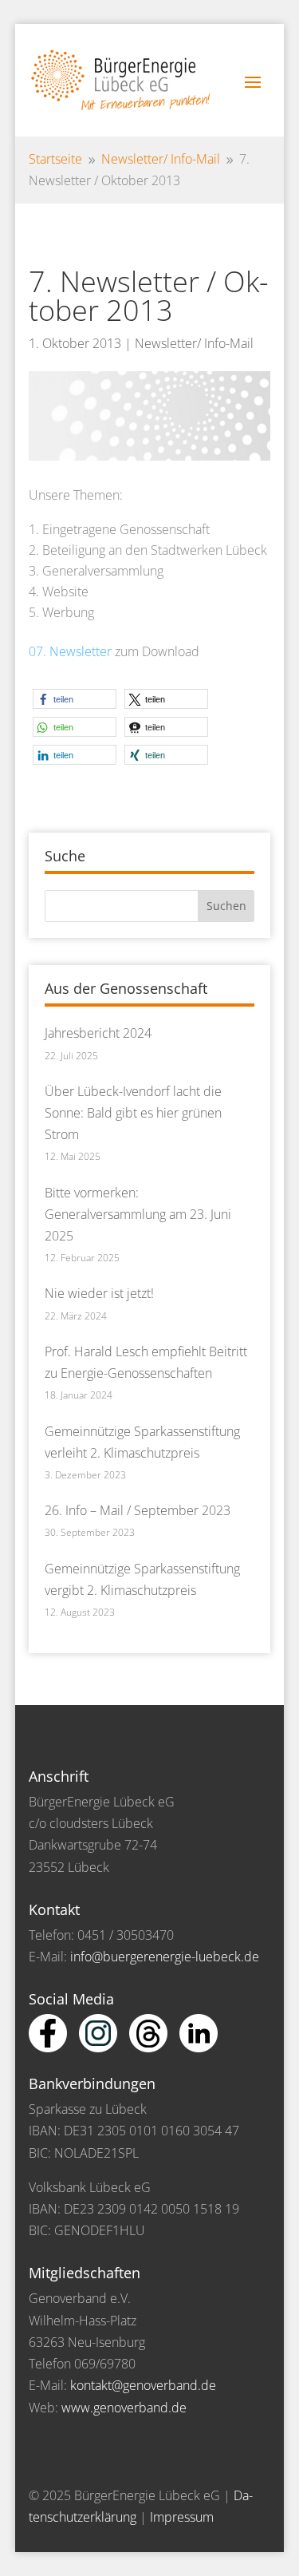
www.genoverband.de (124, 2408)
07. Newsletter (70, 651)
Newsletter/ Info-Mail (194, 343)
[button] (75, 699)
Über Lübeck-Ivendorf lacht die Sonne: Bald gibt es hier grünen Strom (133, 1113)
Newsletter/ (161, 159)
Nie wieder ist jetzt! (99, 1293)
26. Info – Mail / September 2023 (138, 1510)
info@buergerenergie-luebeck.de (165, 1957)
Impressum (182, 2517)
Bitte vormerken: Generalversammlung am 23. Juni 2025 (138, 1214)
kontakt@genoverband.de (143, 2385)
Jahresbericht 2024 (98, 1033)
